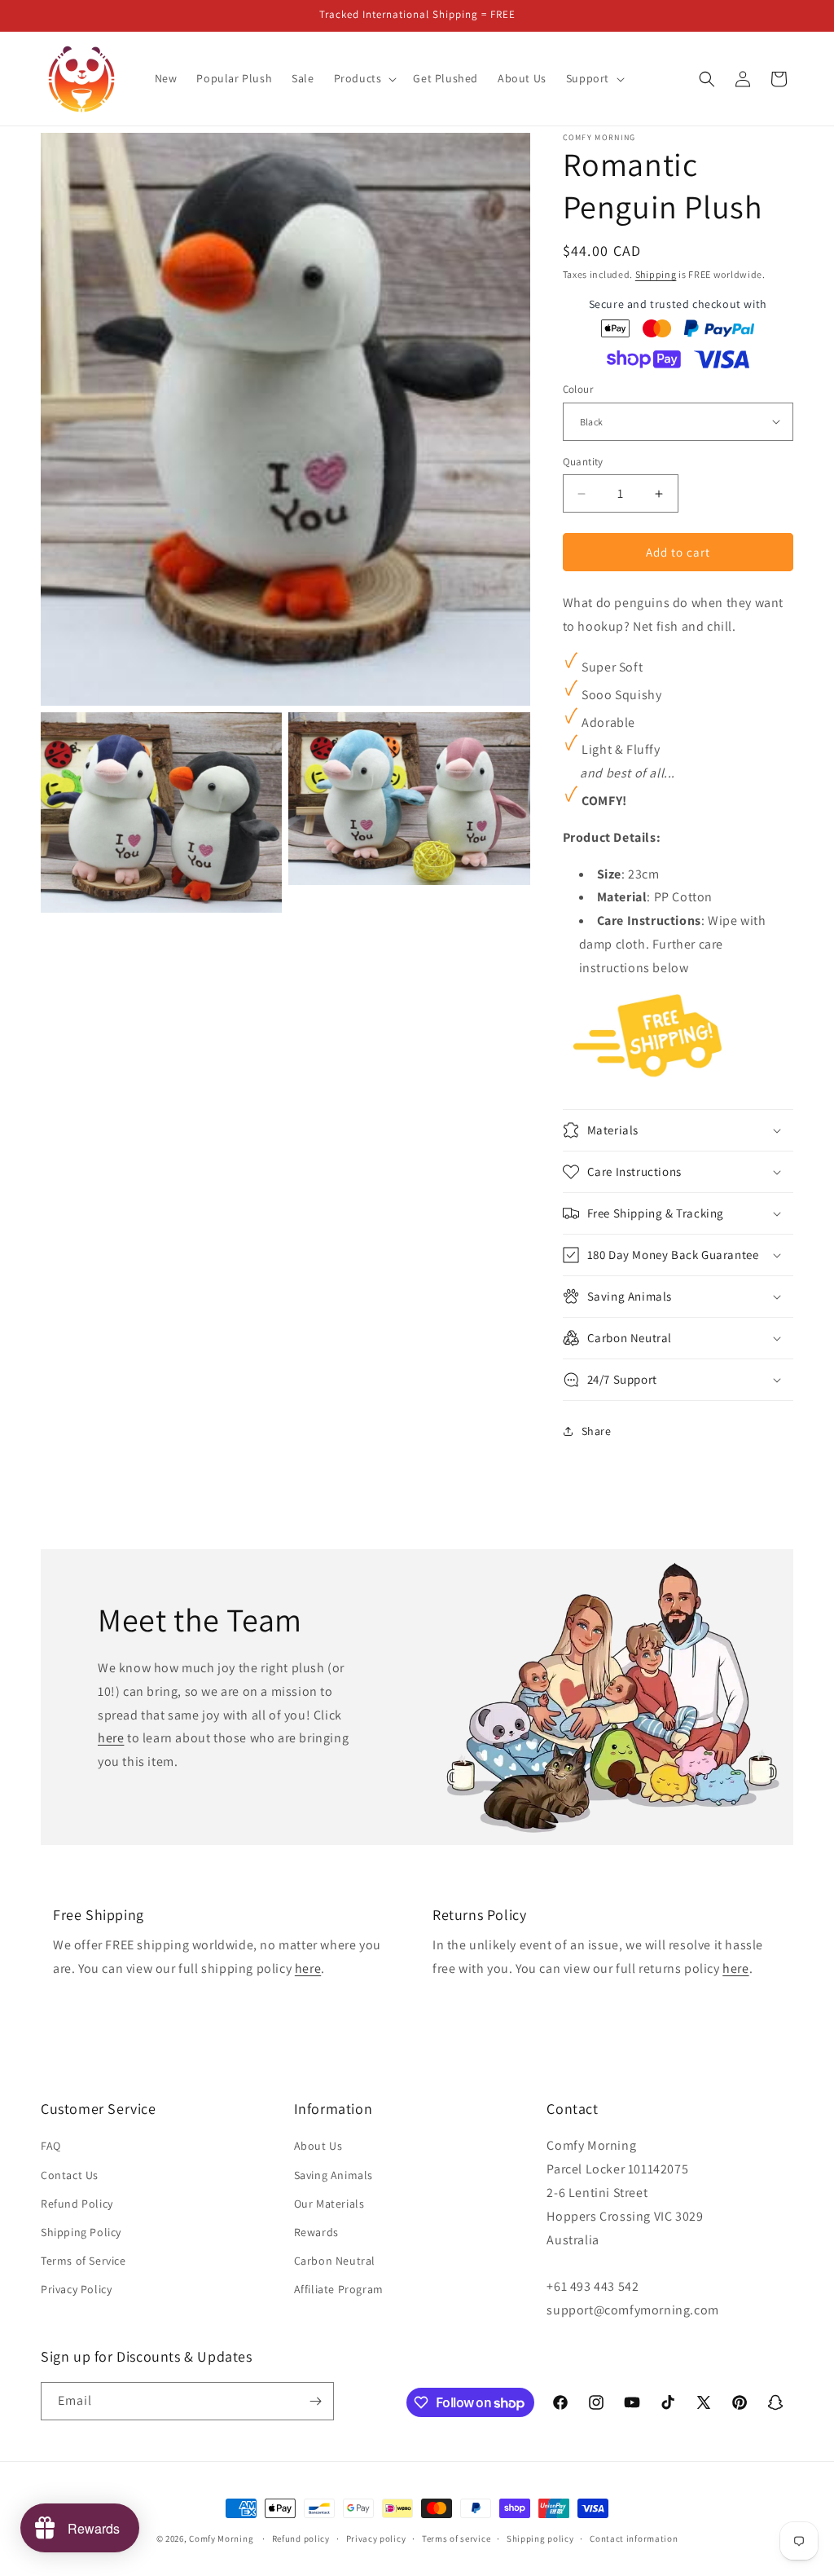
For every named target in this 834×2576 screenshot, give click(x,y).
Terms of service (456, 2539)
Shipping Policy (81, 2232)
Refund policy (301, 2539)
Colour (578, 389)
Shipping (656, 274)
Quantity (583, 462)
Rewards (316, 2232)
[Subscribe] (315, 2401)
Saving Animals (334, 2175)
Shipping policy (540, 2539)
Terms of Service (83, 2261)
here (111, 1739)
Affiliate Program (339, 2289)
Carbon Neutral (335, 2261)
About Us (318, 2146)
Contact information (634, 2539)
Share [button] (597, 1431)
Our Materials (329, 2204)
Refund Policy (77, 2204)
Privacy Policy (76, 2289)
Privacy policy (376, 2539)
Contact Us (70, 2175)
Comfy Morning (221, 2539)
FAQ (51, 2146)
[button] (364, 78)
